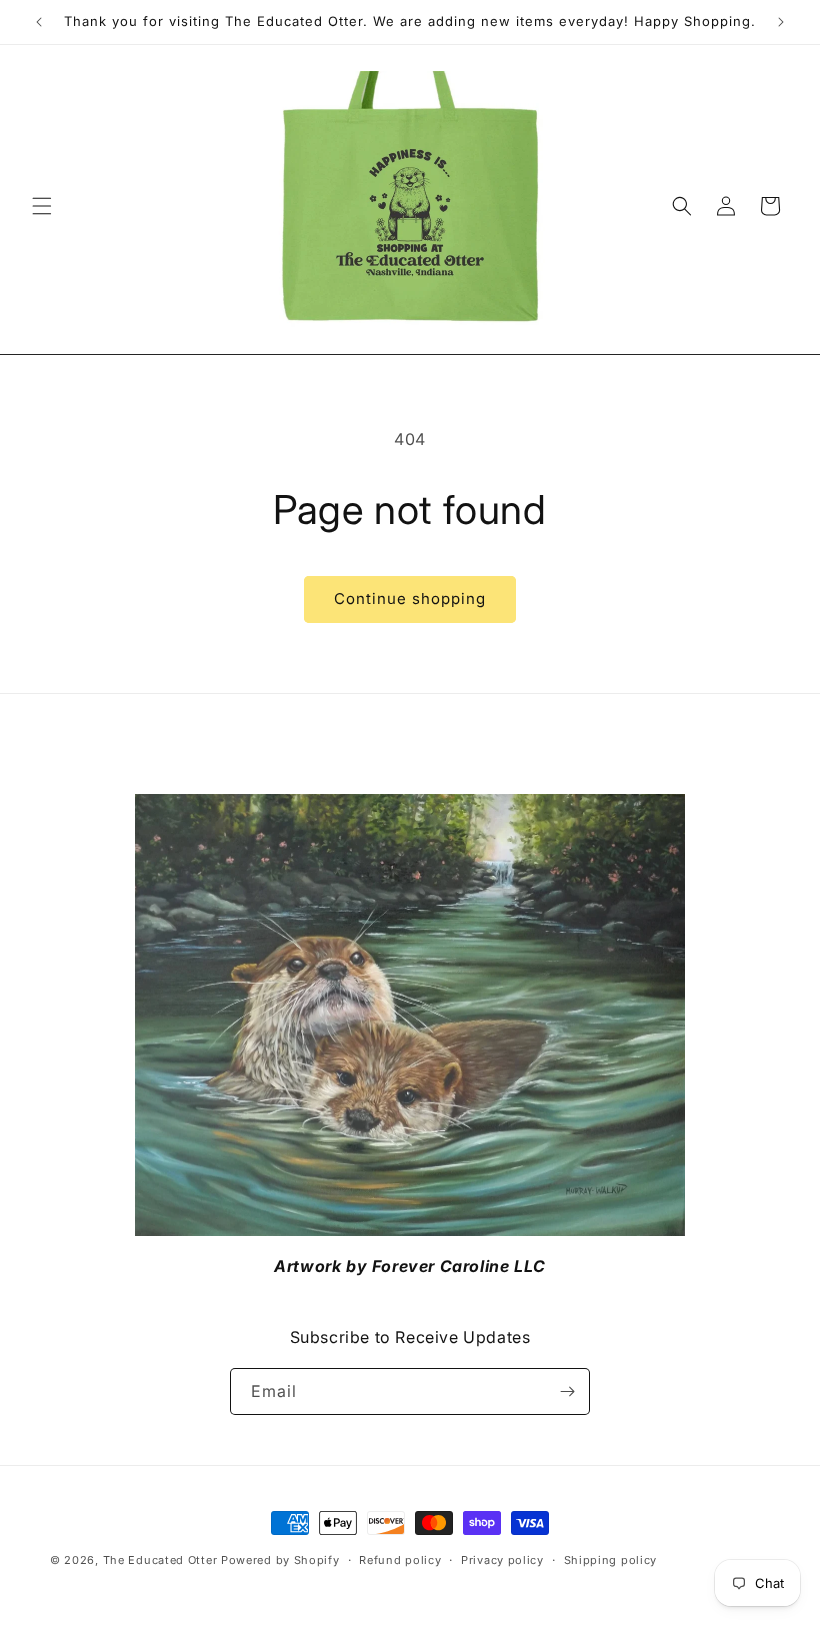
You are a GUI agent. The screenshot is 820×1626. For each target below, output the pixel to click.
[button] (42, 206)
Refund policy (400, 1560)
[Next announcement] (781, 22)
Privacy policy (502, 1560)
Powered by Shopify (280, 1560)
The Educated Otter (160, 1560)
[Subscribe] (567, 1391)
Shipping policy (611, 1560)
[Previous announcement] (39, 22)
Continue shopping (410, 598)
